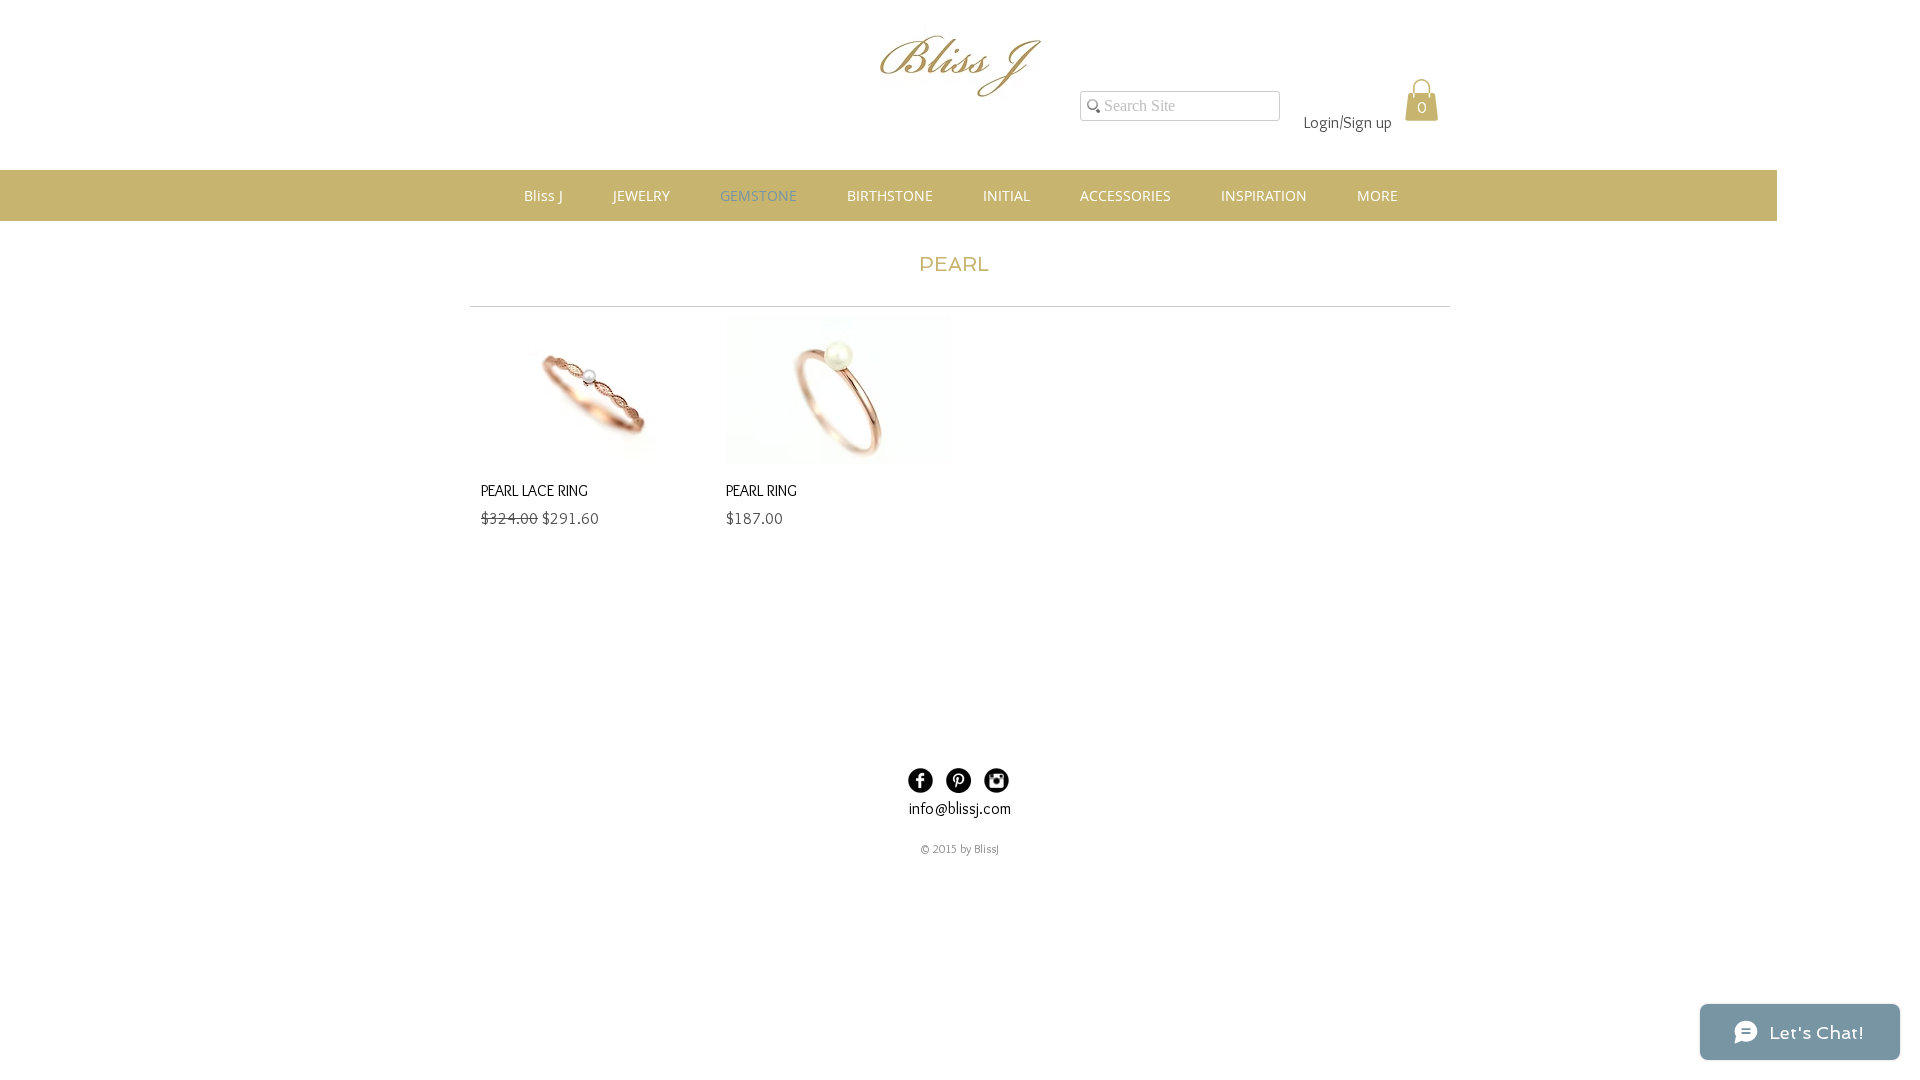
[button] (1421, 100)
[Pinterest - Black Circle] (958, 780)
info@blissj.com (960, 808)
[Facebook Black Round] (920, 780)
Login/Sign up (1348, 122)
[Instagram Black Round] (996, 780)
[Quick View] (593, 390)
